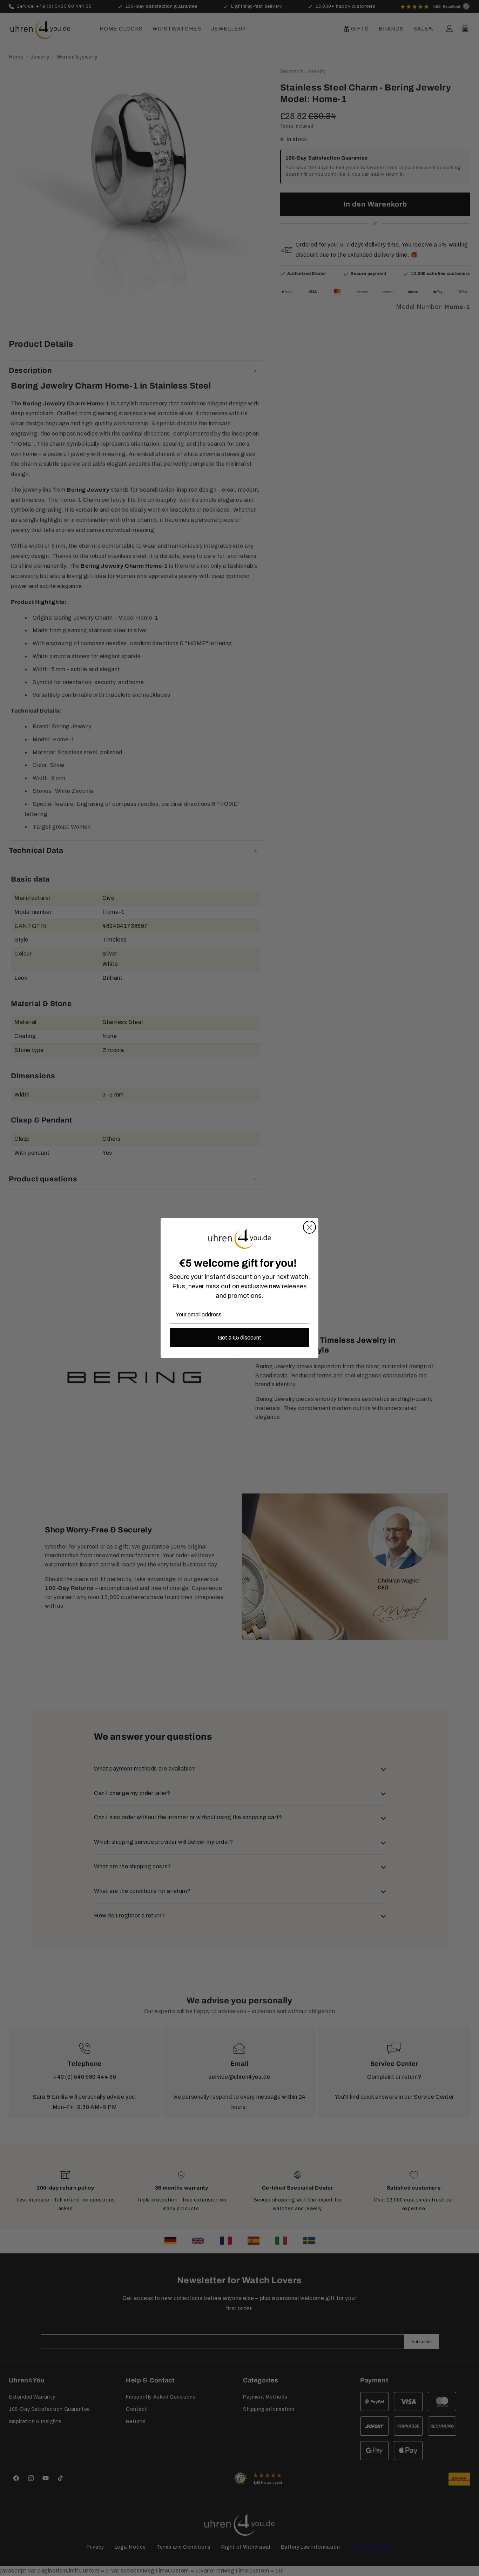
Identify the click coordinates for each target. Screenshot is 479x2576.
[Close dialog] (309, 1227)
